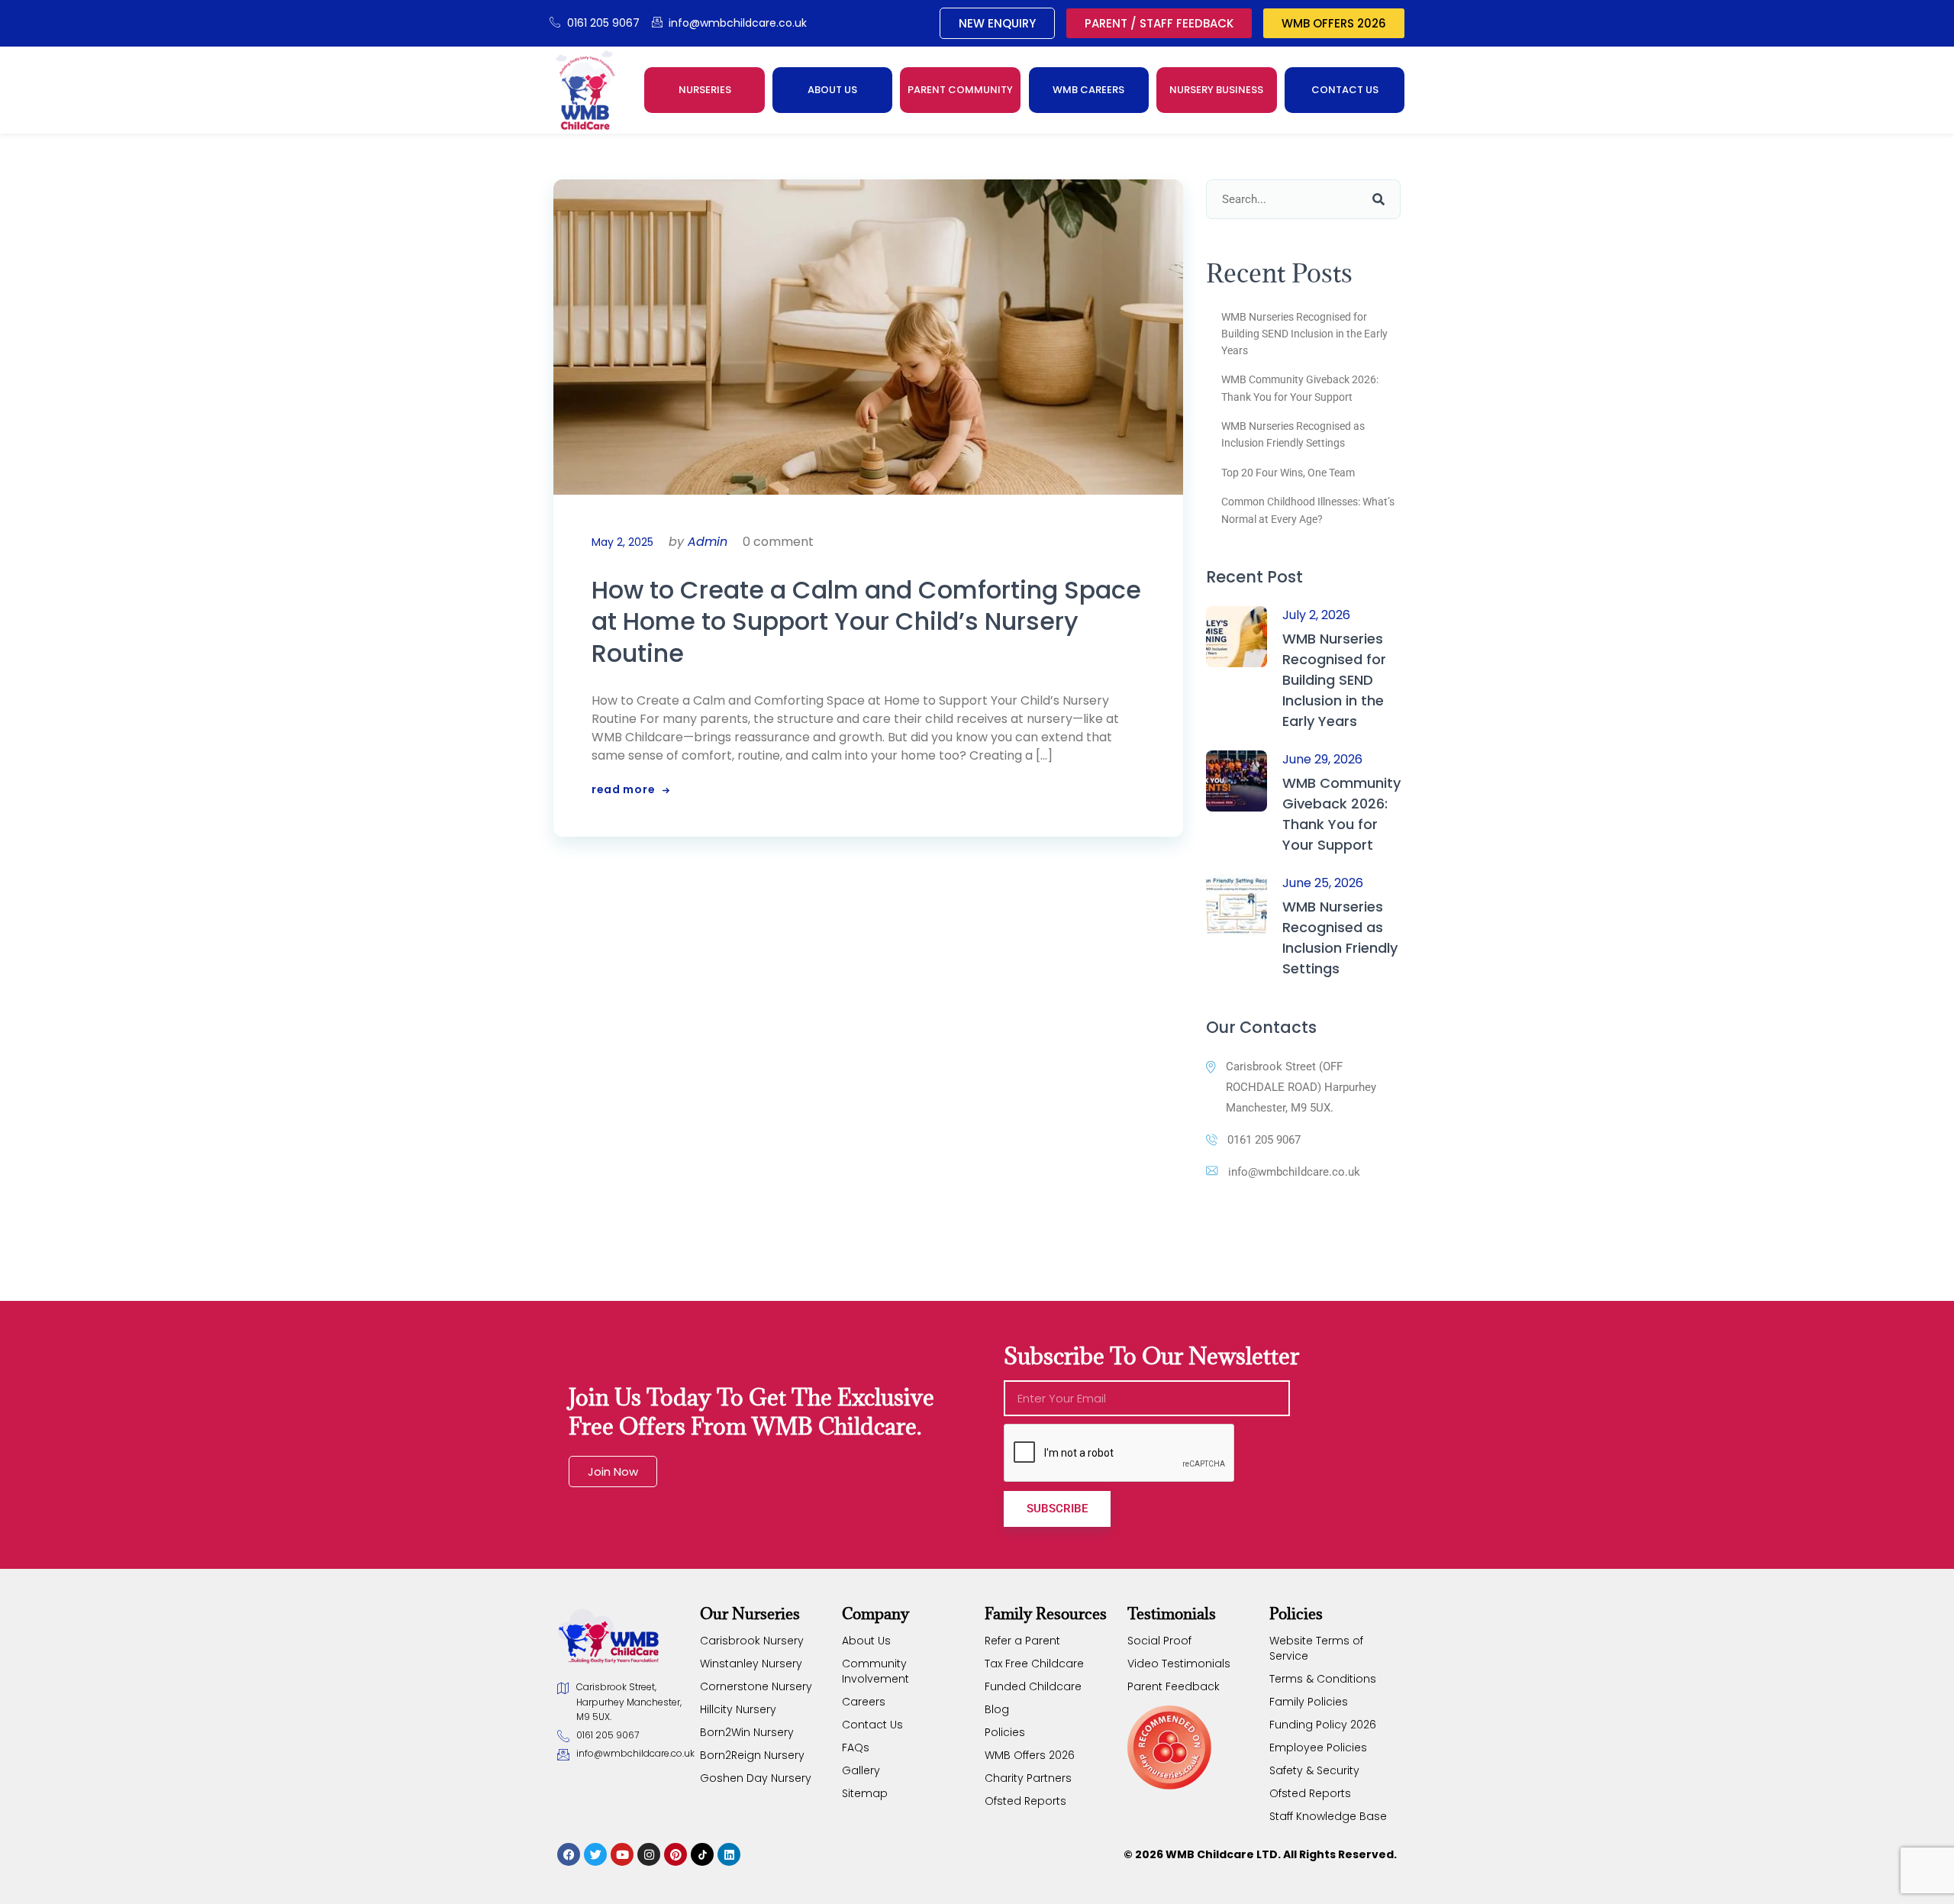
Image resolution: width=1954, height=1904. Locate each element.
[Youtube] (622, 1854)
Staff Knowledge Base (1328, 1816)
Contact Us (872, 1725)
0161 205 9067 (1264, 1140)
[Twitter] (595, 1854)
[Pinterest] (676, 1854)
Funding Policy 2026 (1323, 1725)
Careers (864, 1702)
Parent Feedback (1174, 1686)
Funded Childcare (1033, 1686)
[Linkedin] (729, 1854)
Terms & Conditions (1323, 1679)
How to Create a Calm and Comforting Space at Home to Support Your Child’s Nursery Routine (866, 622)
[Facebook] (569, 1854)
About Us (866, 1641)
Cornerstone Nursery (756, 1686)
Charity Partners (1028, 1778)
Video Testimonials (1179, 1664)
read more (623, 789)
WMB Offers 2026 (1030, 1755)
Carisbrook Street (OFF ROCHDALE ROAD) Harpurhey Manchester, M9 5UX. (1301, 1087)
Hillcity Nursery (738, 1709)
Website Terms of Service (1316, 1648)
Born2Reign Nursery (752, 1755)
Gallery (861, 1770)
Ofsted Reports (1025, 1801)
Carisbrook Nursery (752, 1641)
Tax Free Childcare (1034, 1664)
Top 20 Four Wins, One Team (1288, 473)
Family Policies (1309, 1702)
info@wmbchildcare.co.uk (1294, 1172)
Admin (708, 542)
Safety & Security (1314, 1770)
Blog (997, 1709)
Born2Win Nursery (747, 1732)
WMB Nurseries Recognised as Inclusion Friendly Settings (1293, 434)
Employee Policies (1318, 1747)
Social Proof (1159, 1641)
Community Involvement (875, 1671)
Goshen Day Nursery (756, 1778)
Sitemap (865, 1793)
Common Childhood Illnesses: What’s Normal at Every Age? (1308, 510)
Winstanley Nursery (751, 1664)
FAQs (856, 1747)
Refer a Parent (1022, 1641)
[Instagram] (649, 1854)
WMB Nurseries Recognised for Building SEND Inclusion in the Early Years (1304, 334)
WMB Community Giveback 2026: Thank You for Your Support (1300, 388)
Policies (1005, 1732)
